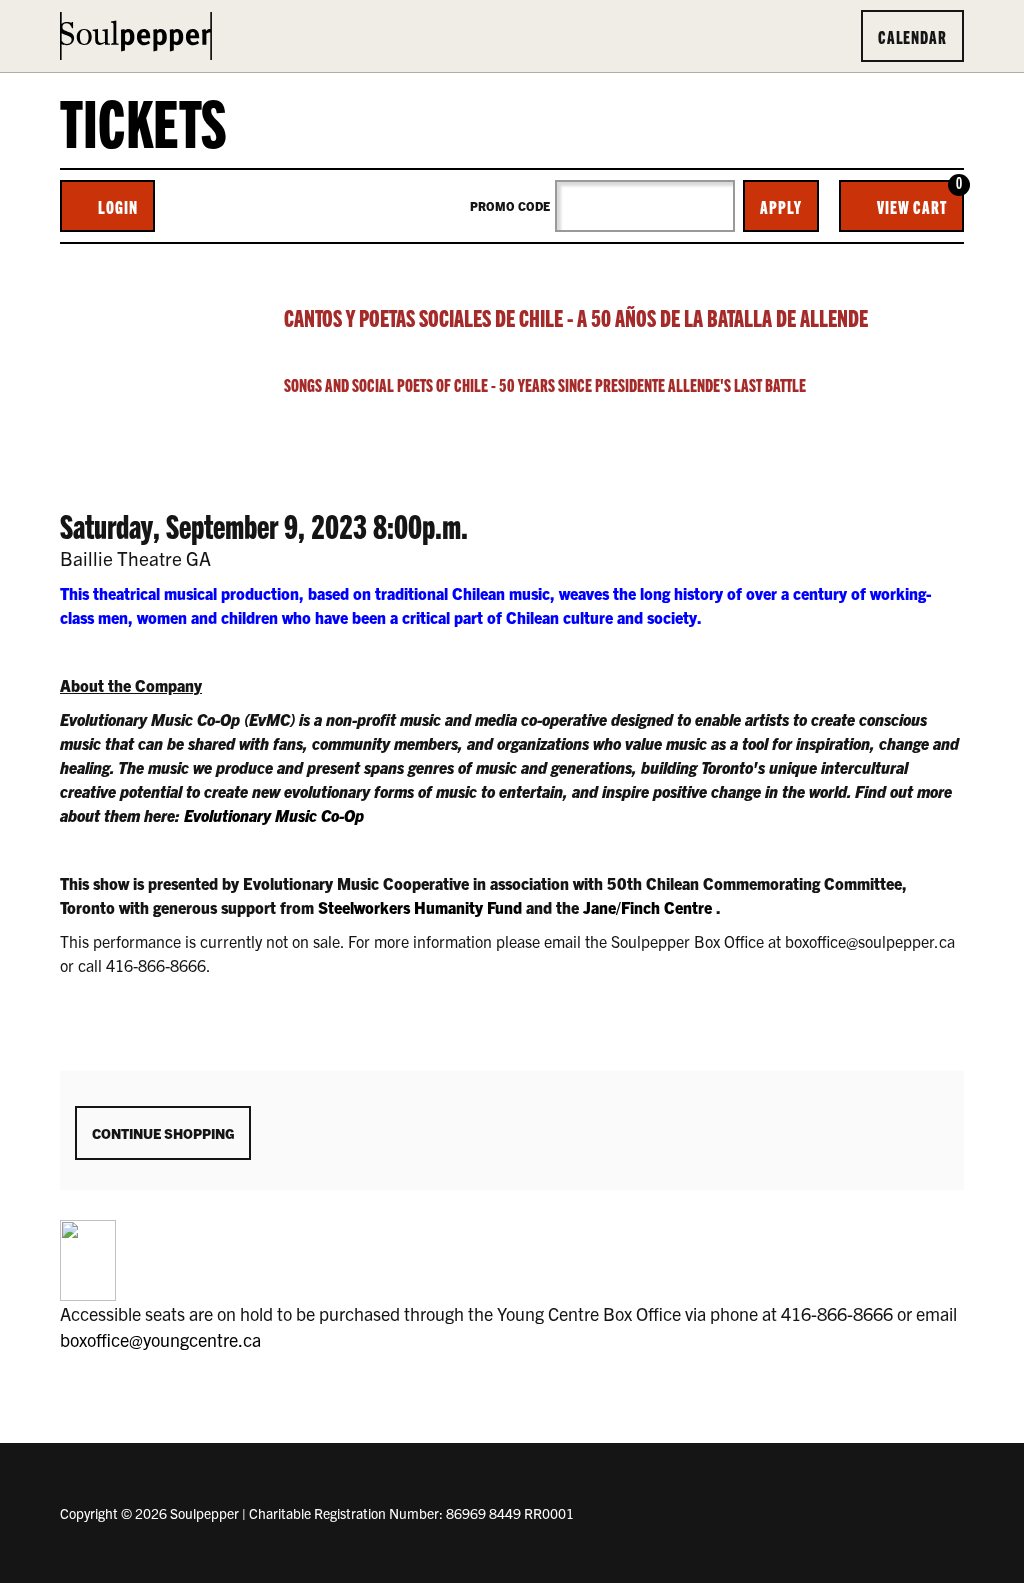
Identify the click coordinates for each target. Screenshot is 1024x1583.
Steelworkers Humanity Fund (420, 907)
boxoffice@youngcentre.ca (160, 1339)
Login (118, 206)
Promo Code (510, 206)
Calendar (912, 36)
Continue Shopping (163, 1133)
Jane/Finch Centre (647, 907)
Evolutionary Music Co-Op (274, 815)
